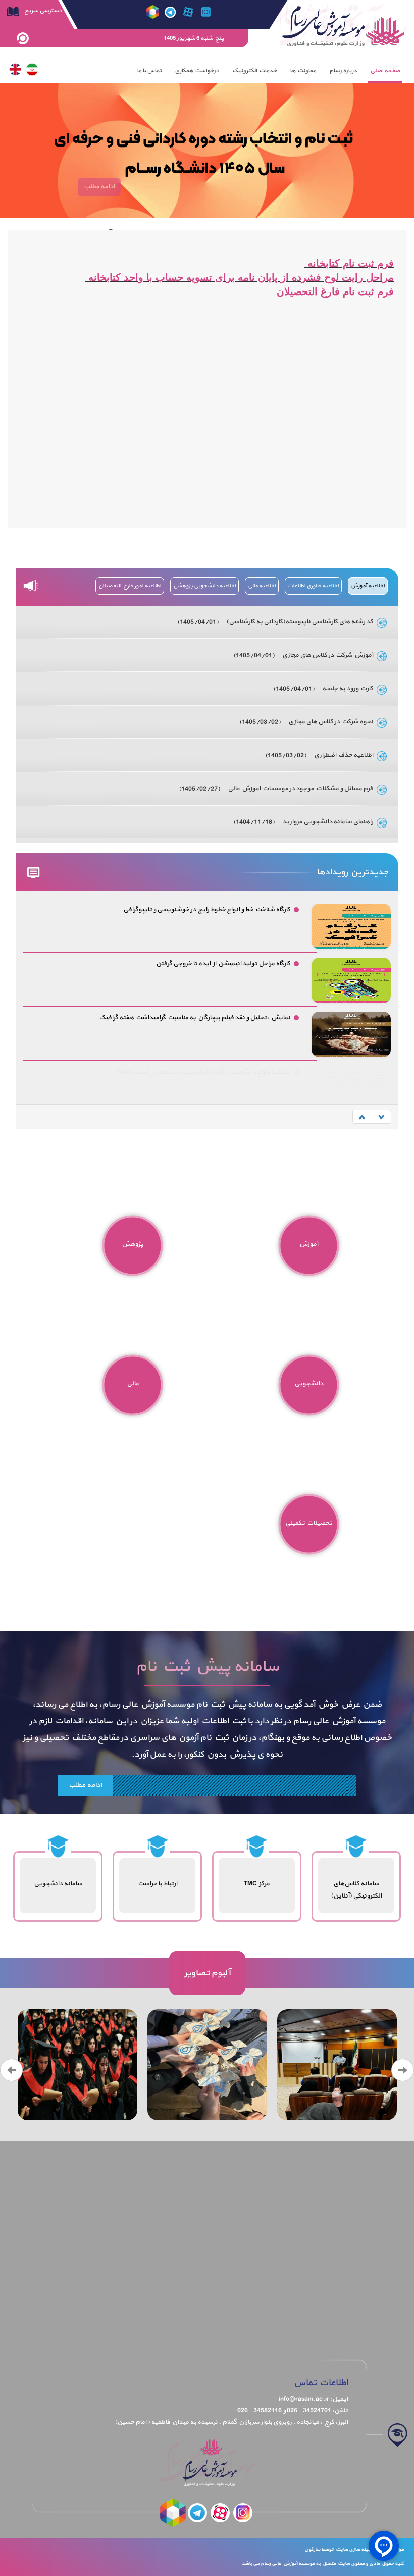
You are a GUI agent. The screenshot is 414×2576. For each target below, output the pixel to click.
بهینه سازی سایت (354, 2549)
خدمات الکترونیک (254, 71)
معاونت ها (303, 71)
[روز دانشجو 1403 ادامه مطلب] (207, 2065)
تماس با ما (149, 71)
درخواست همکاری (197, 71)
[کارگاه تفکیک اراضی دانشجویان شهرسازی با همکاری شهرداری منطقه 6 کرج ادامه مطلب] (337, 2065)
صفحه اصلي (385, 71)
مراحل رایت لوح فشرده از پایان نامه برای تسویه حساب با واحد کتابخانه (240, 277)
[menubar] (268, 71)
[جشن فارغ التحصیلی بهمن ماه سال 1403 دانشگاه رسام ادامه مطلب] (77, 2065)
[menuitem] (385, 71)
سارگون (313, 2549)
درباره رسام (343, 71)
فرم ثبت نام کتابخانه (349, 263)
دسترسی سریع (43, 11)
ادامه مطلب (85, 1785)
